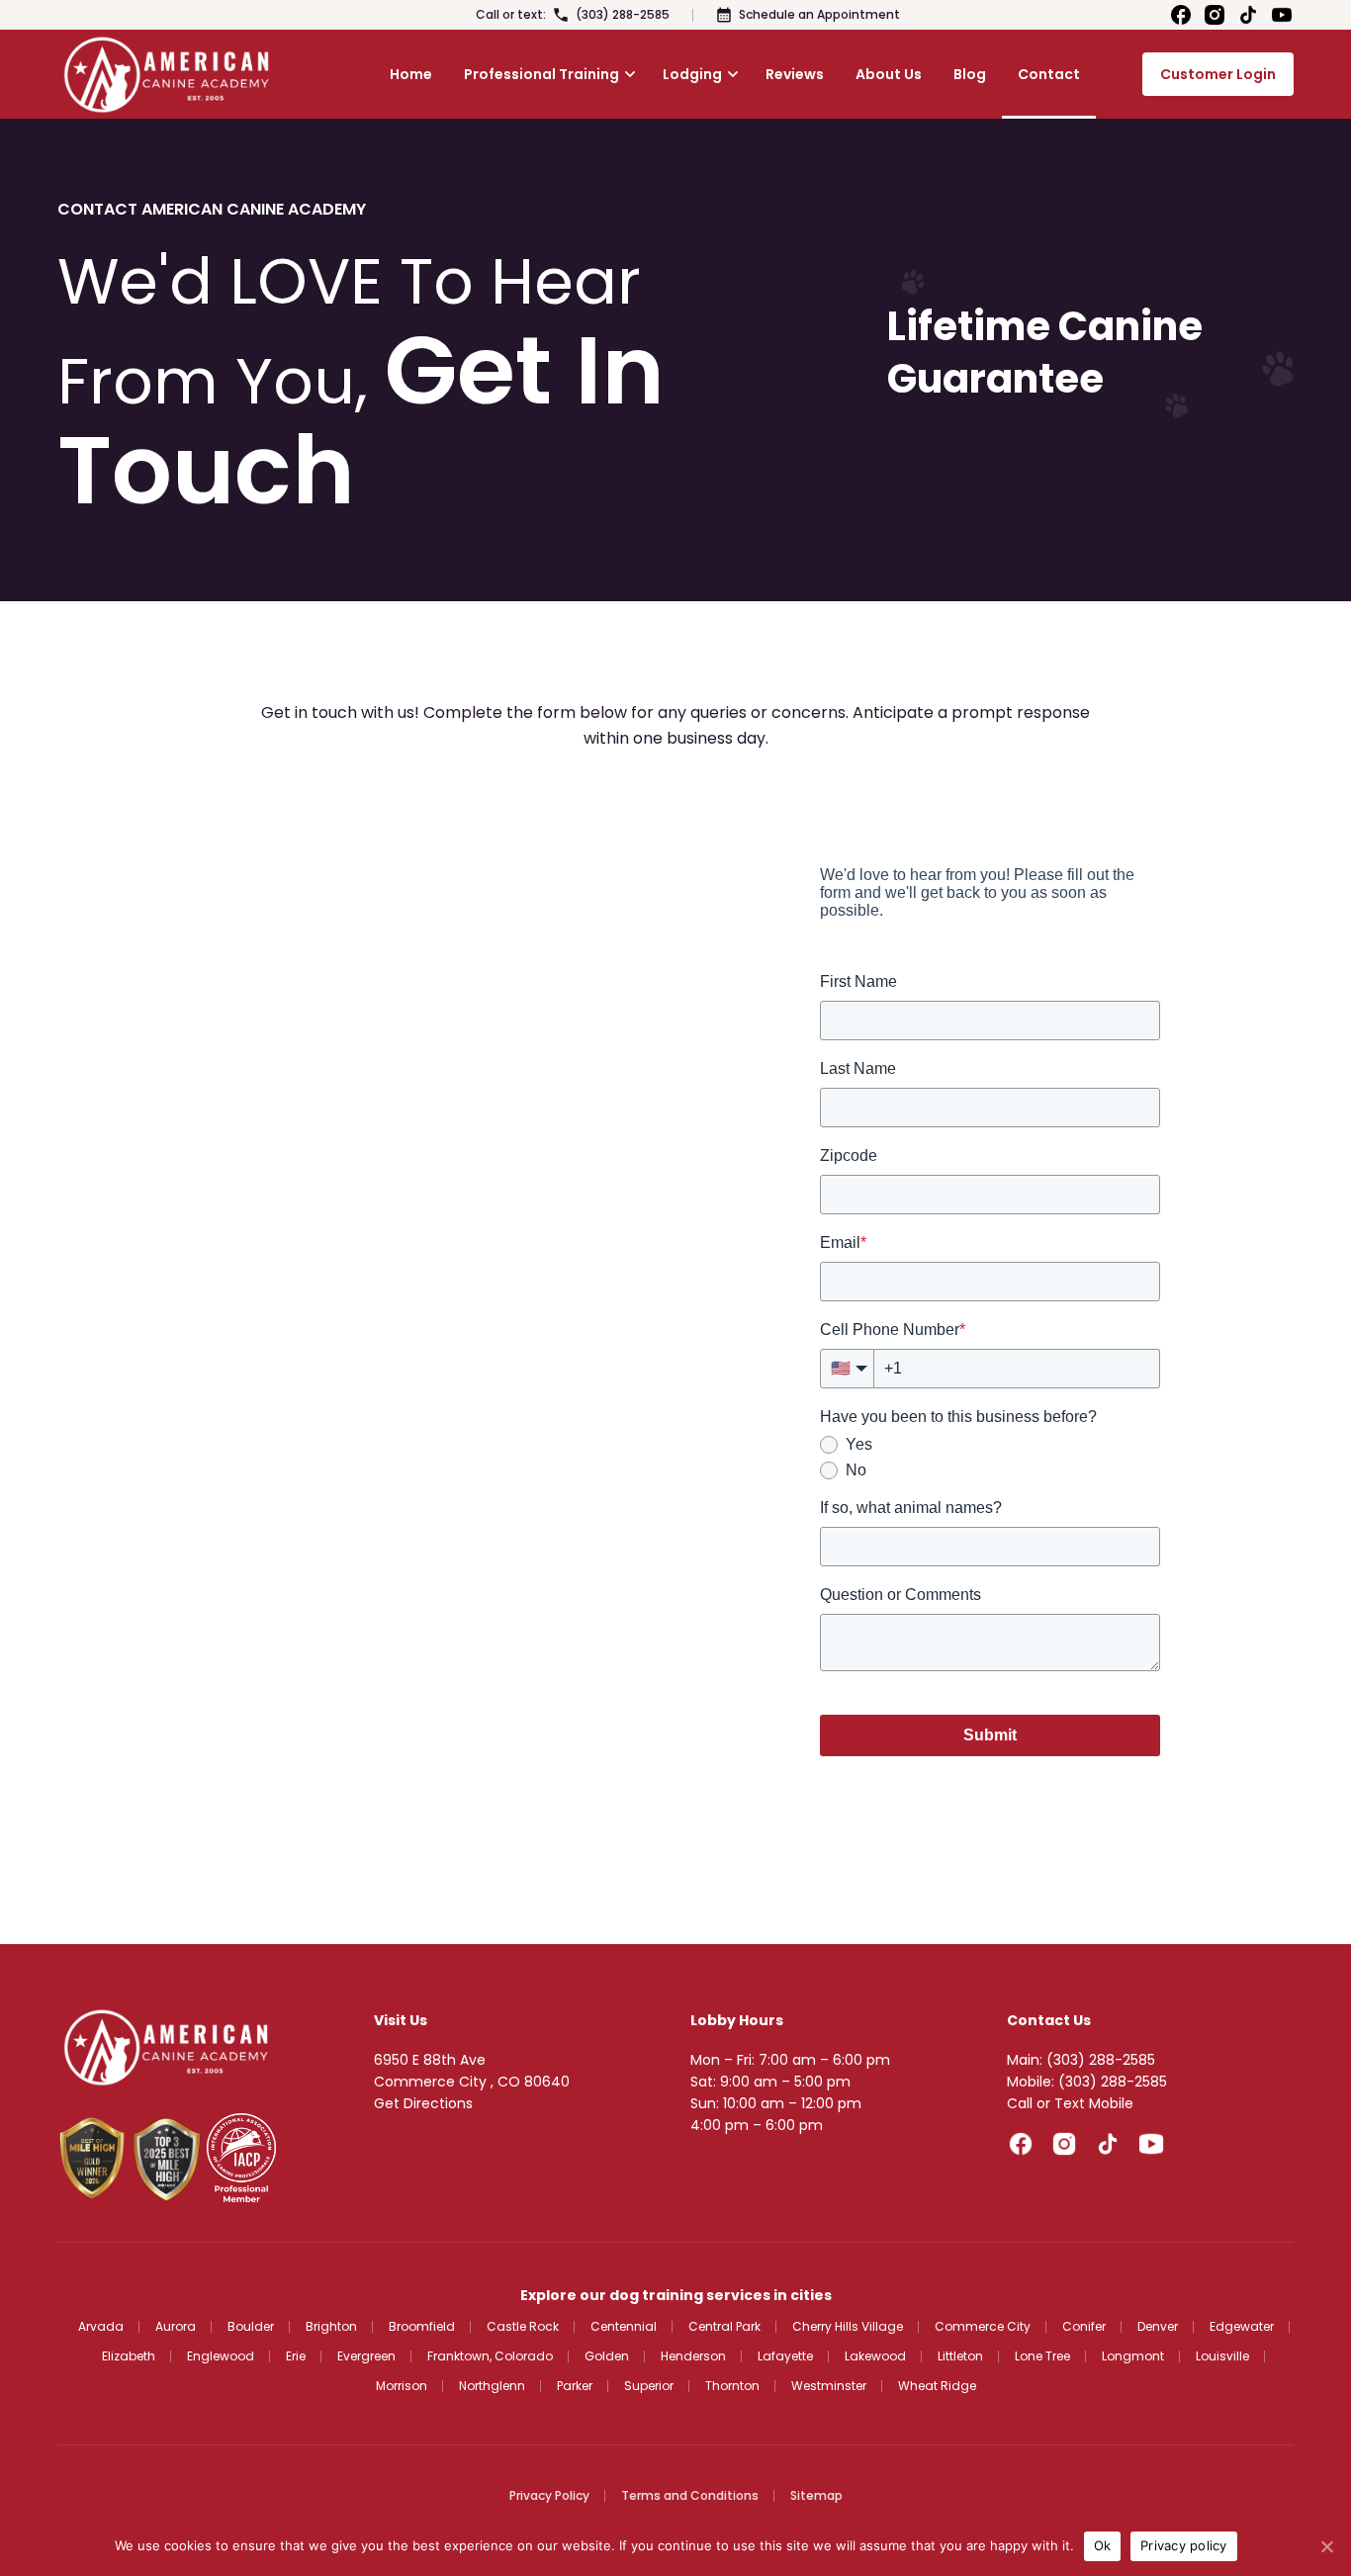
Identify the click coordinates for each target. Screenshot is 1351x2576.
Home (411, 74)
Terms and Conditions (690, 2495)
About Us (889, 74)
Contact (1049, 74)
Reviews (795, 74)
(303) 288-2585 (623, 14)
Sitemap (816, 2495)
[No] (1326, 2546)
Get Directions (423, 2103)
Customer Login (1218, 74)
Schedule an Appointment (819, 14)
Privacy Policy (549, 2495)
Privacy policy (1184, 2545)
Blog (970, 74)
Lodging (692, 74)
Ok (1103, 2545)
